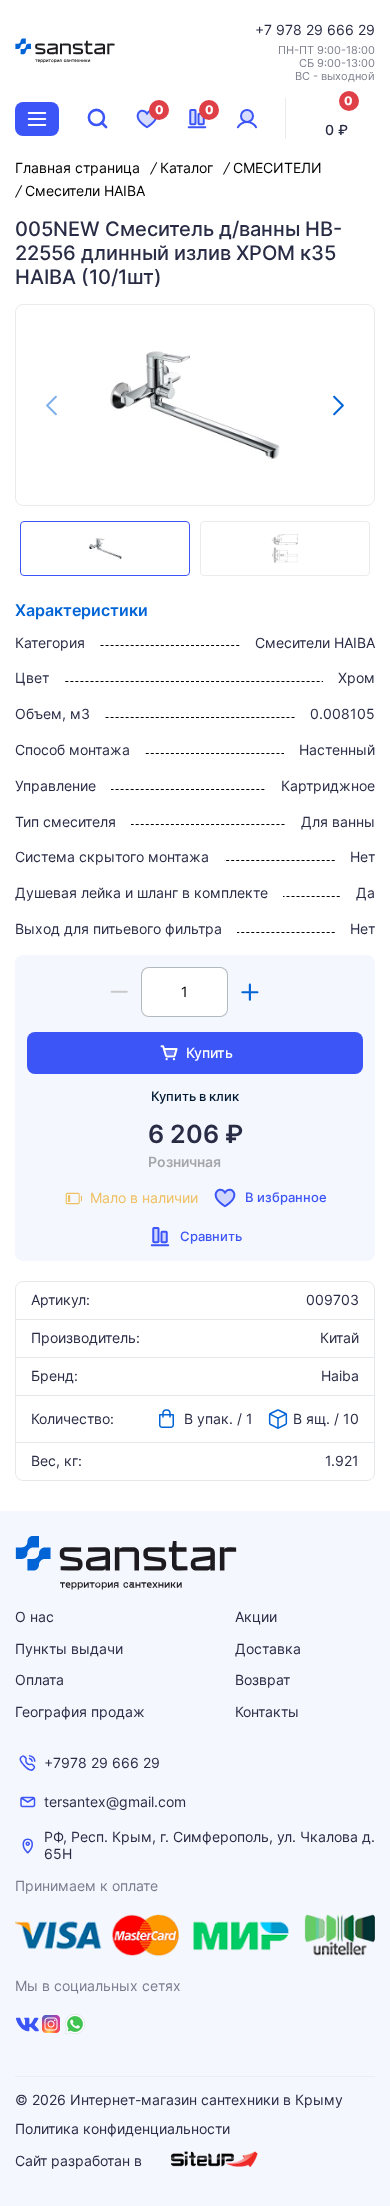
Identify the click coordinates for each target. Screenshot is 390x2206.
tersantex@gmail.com (115, 1802)
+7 (265, 29)
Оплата (39, 1679)
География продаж (80, 1711)
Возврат (262, 1679)
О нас (34, 1616)
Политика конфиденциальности (122, 2129)
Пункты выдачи (69, 1648)
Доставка (268, 1648)
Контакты (267, 1711)
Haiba (340, 1376)
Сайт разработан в (80, 2160)
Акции (256, 1616)
